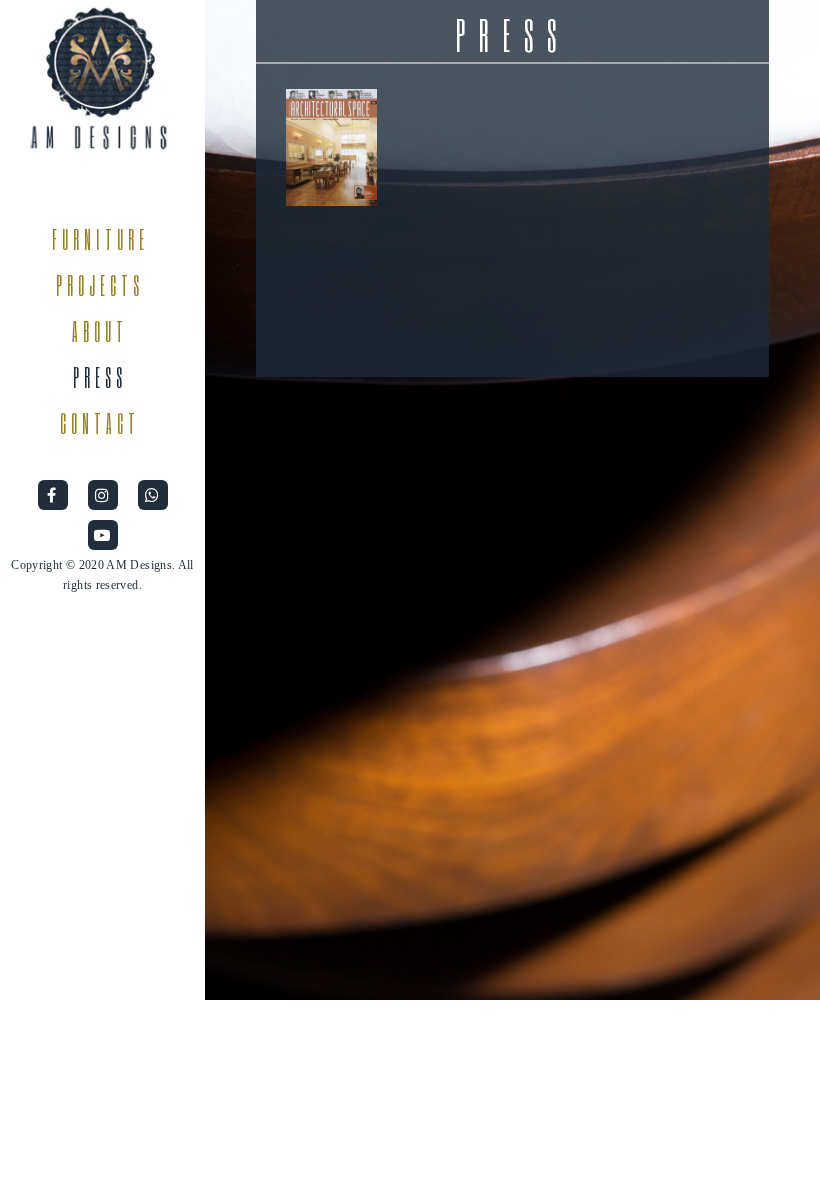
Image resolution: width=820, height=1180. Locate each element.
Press (100, 378)
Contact (100, 424)
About (100, 332)
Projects (100, 286)
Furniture (100, 240)
